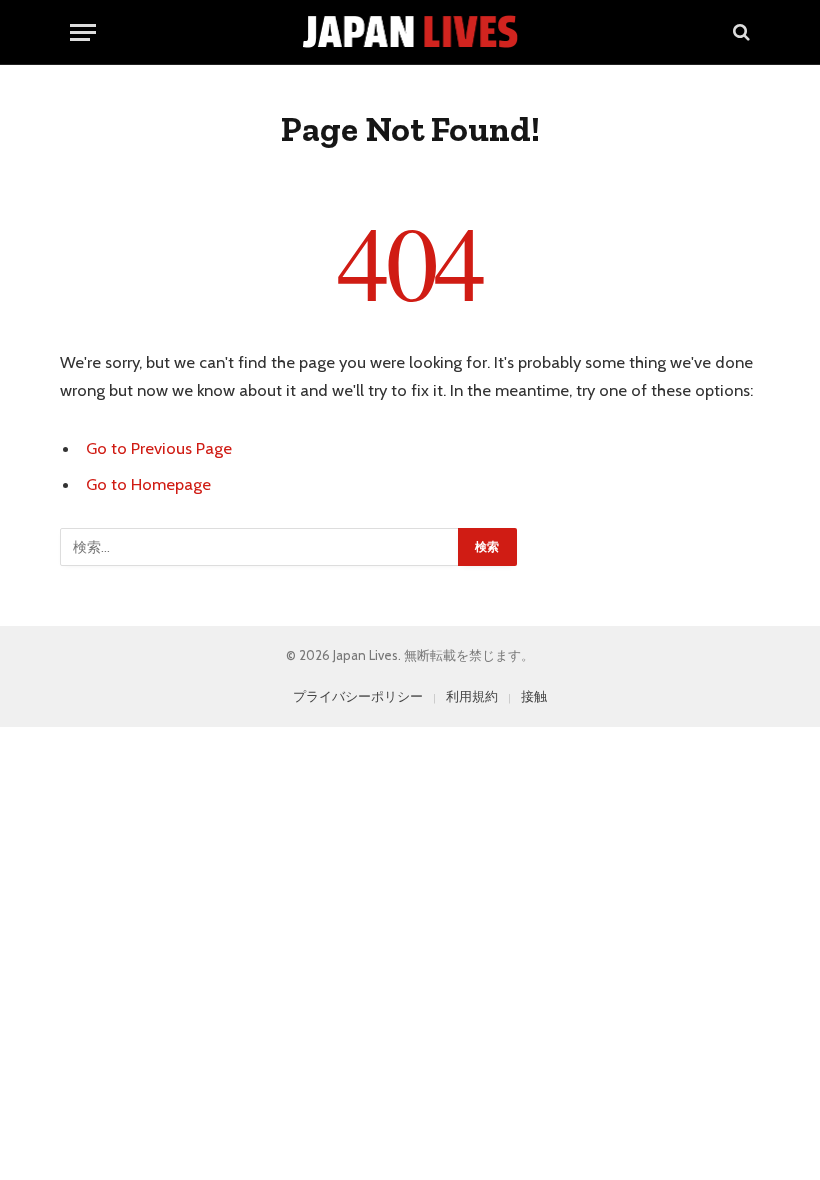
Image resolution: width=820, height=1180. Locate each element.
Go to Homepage (148, 484)
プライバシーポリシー (358, 696)
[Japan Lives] (410, 32)
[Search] (739, 32)
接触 (534, 696)
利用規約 (472, 696)
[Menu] (83, 32)
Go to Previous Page (159, 448)
